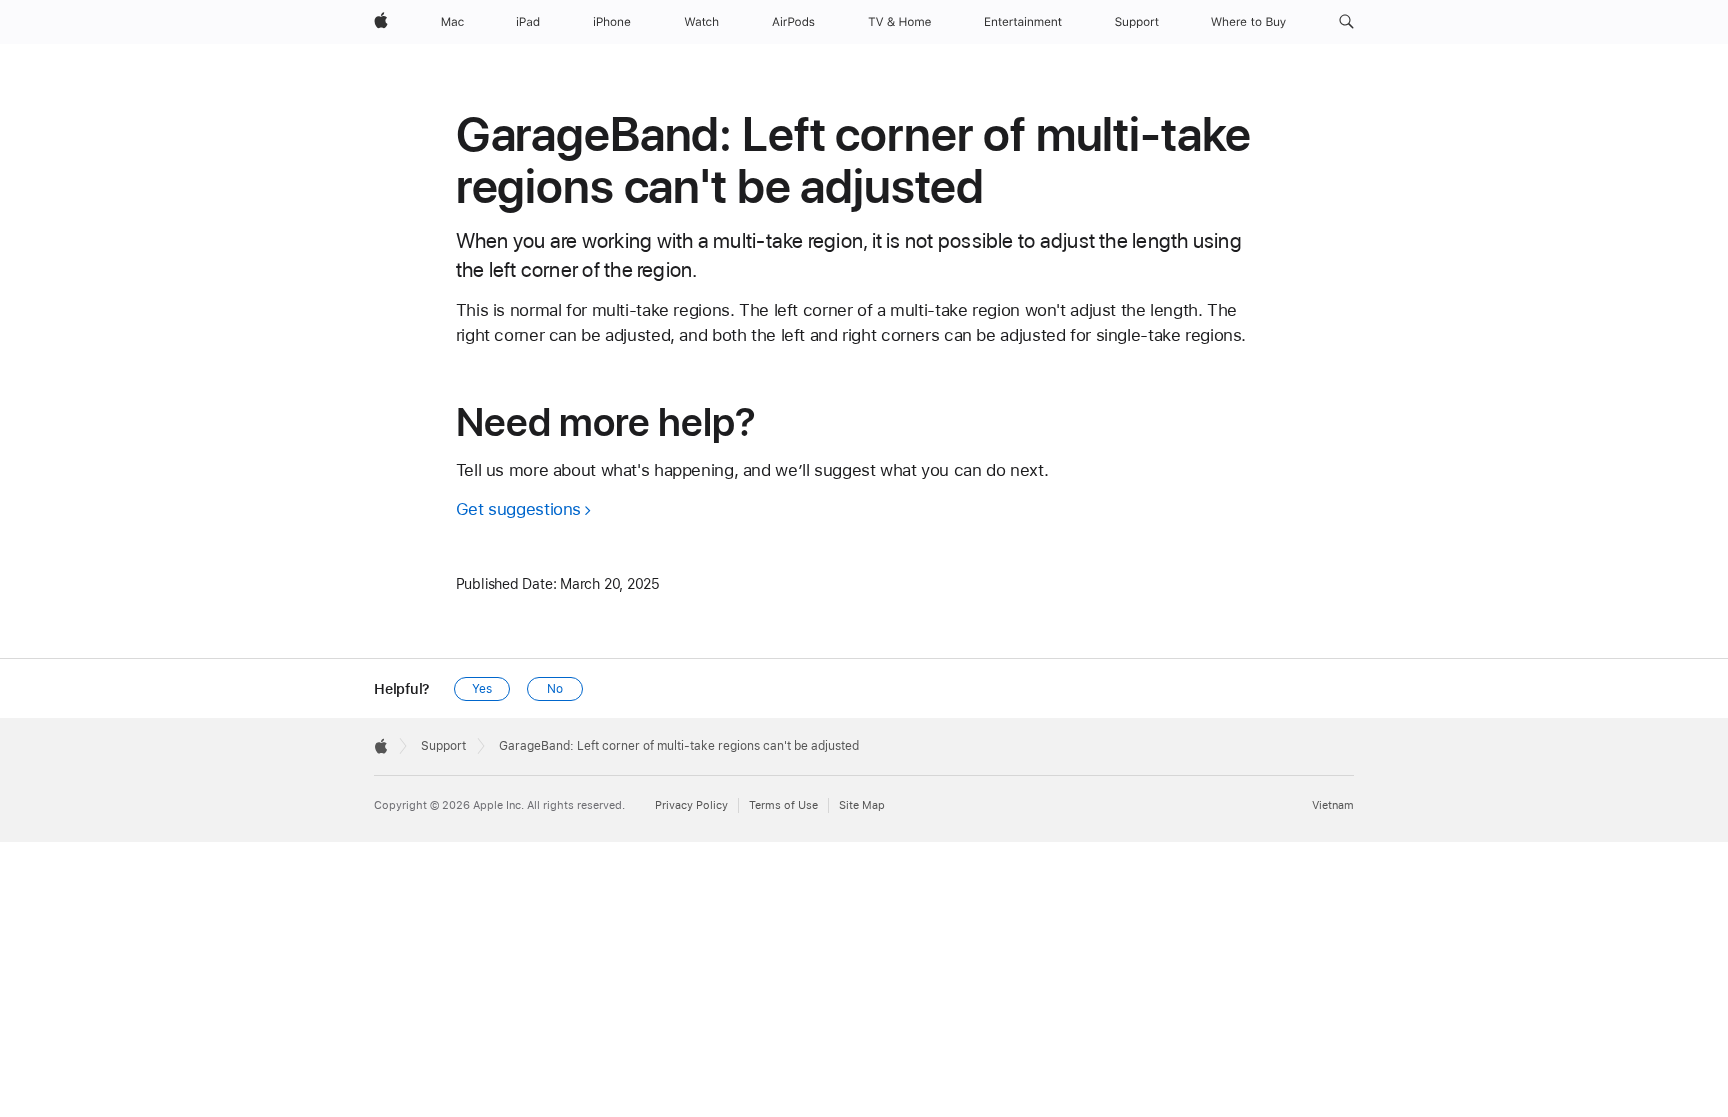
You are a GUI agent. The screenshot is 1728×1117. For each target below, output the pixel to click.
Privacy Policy (691, 805)
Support (443, 746)
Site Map (862, 805)
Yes (482, 689)
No (555, 689)
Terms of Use (783, 805)
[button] (1346, 22)
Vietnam (1333, 805)
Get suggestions (518, 509)
